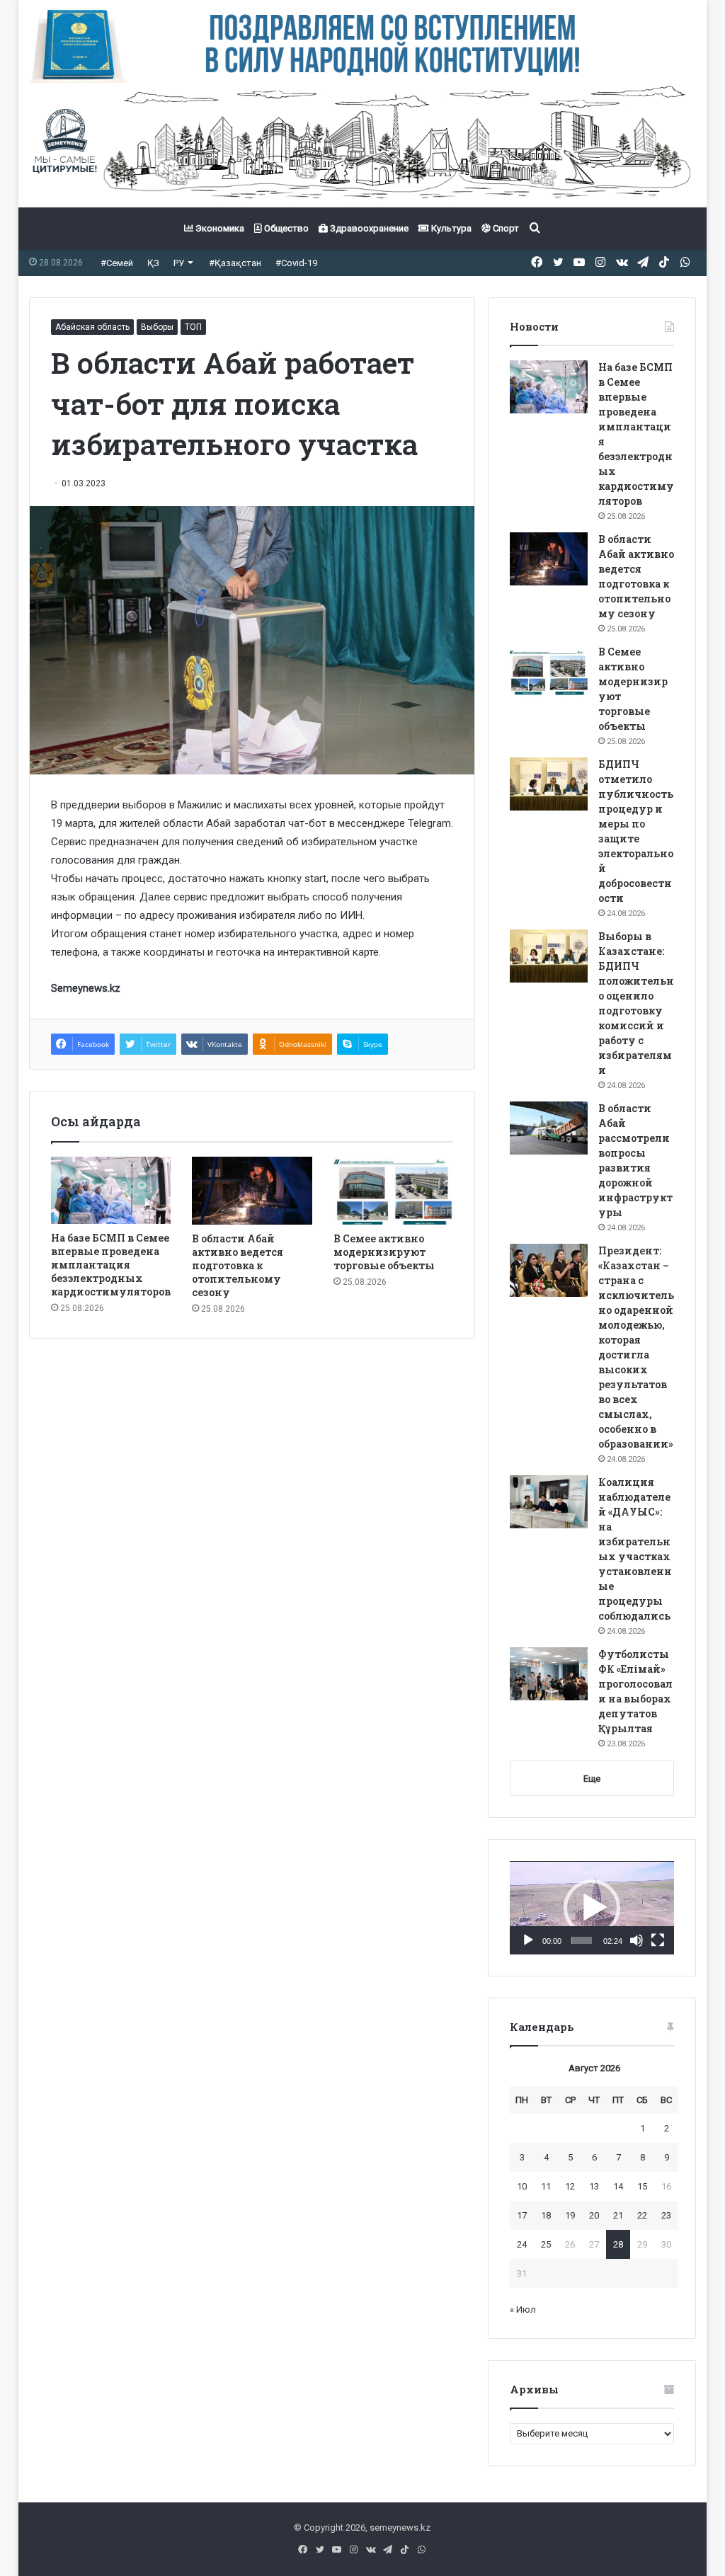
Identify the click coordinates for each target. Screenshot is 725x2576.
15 (642, 2186)
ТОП (193, 327)
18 (546, 2215)
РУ (179, 263)
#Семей (117, 263)
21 (618, 2215)
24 (522, 2244)
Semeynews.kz (86, 988)
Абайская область (92, 327)
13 (594, 2186)
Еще (592, 1779)
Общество (285, 228)
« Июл (523, 2309)
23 (666, 2215)
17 (522, 2215)
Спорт (505, 228)
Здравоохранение (368, 228)
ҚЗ (153, 263)
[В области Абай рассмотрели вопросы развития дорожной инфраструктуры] (549, 1128)
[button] (592, 1908)
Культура (450, 228)
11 (546, 2186)
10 (522, 2186)
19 (570, 2215)
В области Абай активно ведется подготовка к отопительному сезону (238, 1265)
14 (618, 2186)
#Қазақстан (235, 263)
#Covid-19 (296, 263)
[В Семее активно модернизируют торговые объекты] (394, 1191)
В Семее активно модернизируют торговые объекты (384, 1252)
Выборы (157, 327)
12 (570, 2186)
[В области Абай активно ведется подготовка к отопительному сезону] (252, 1191)
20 (594, 2215)
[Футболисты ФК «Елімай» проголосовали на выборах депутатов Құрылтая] (549, 1674)
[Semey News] (363, 145)
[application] (592, 1908)
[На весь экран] (658, 1940)
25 (546, 2244)
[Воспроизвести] (528, 1940)
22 (642, 2215)
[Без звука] (636, 1940)
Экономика (219, 228)
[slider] (582, 1940)
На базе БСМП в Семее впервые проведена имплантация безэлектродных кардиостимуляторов (111, 1265)
